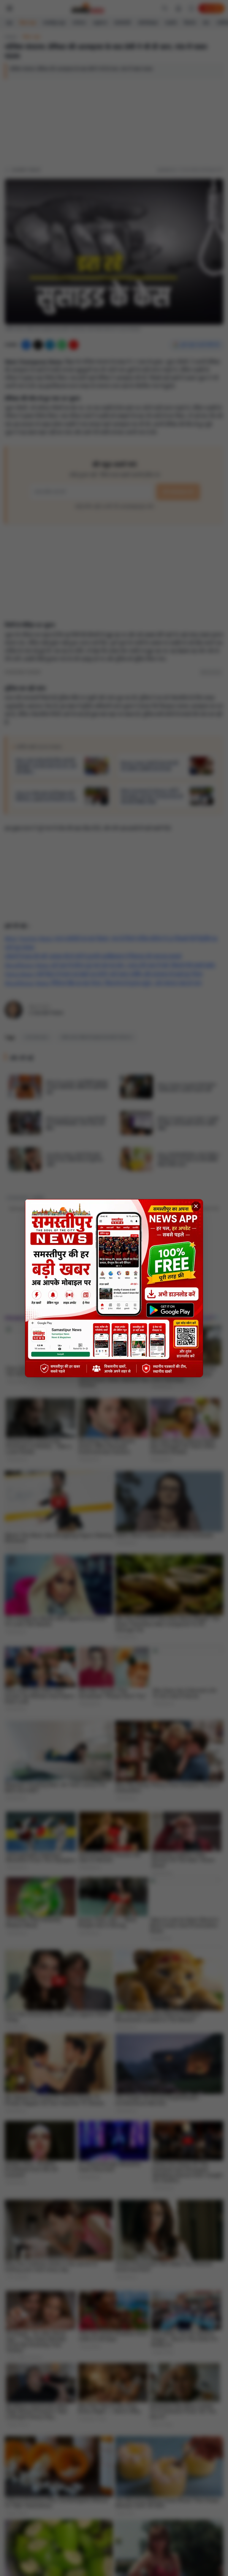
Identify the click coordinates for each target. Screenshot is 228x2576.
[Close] (196, 1206)
